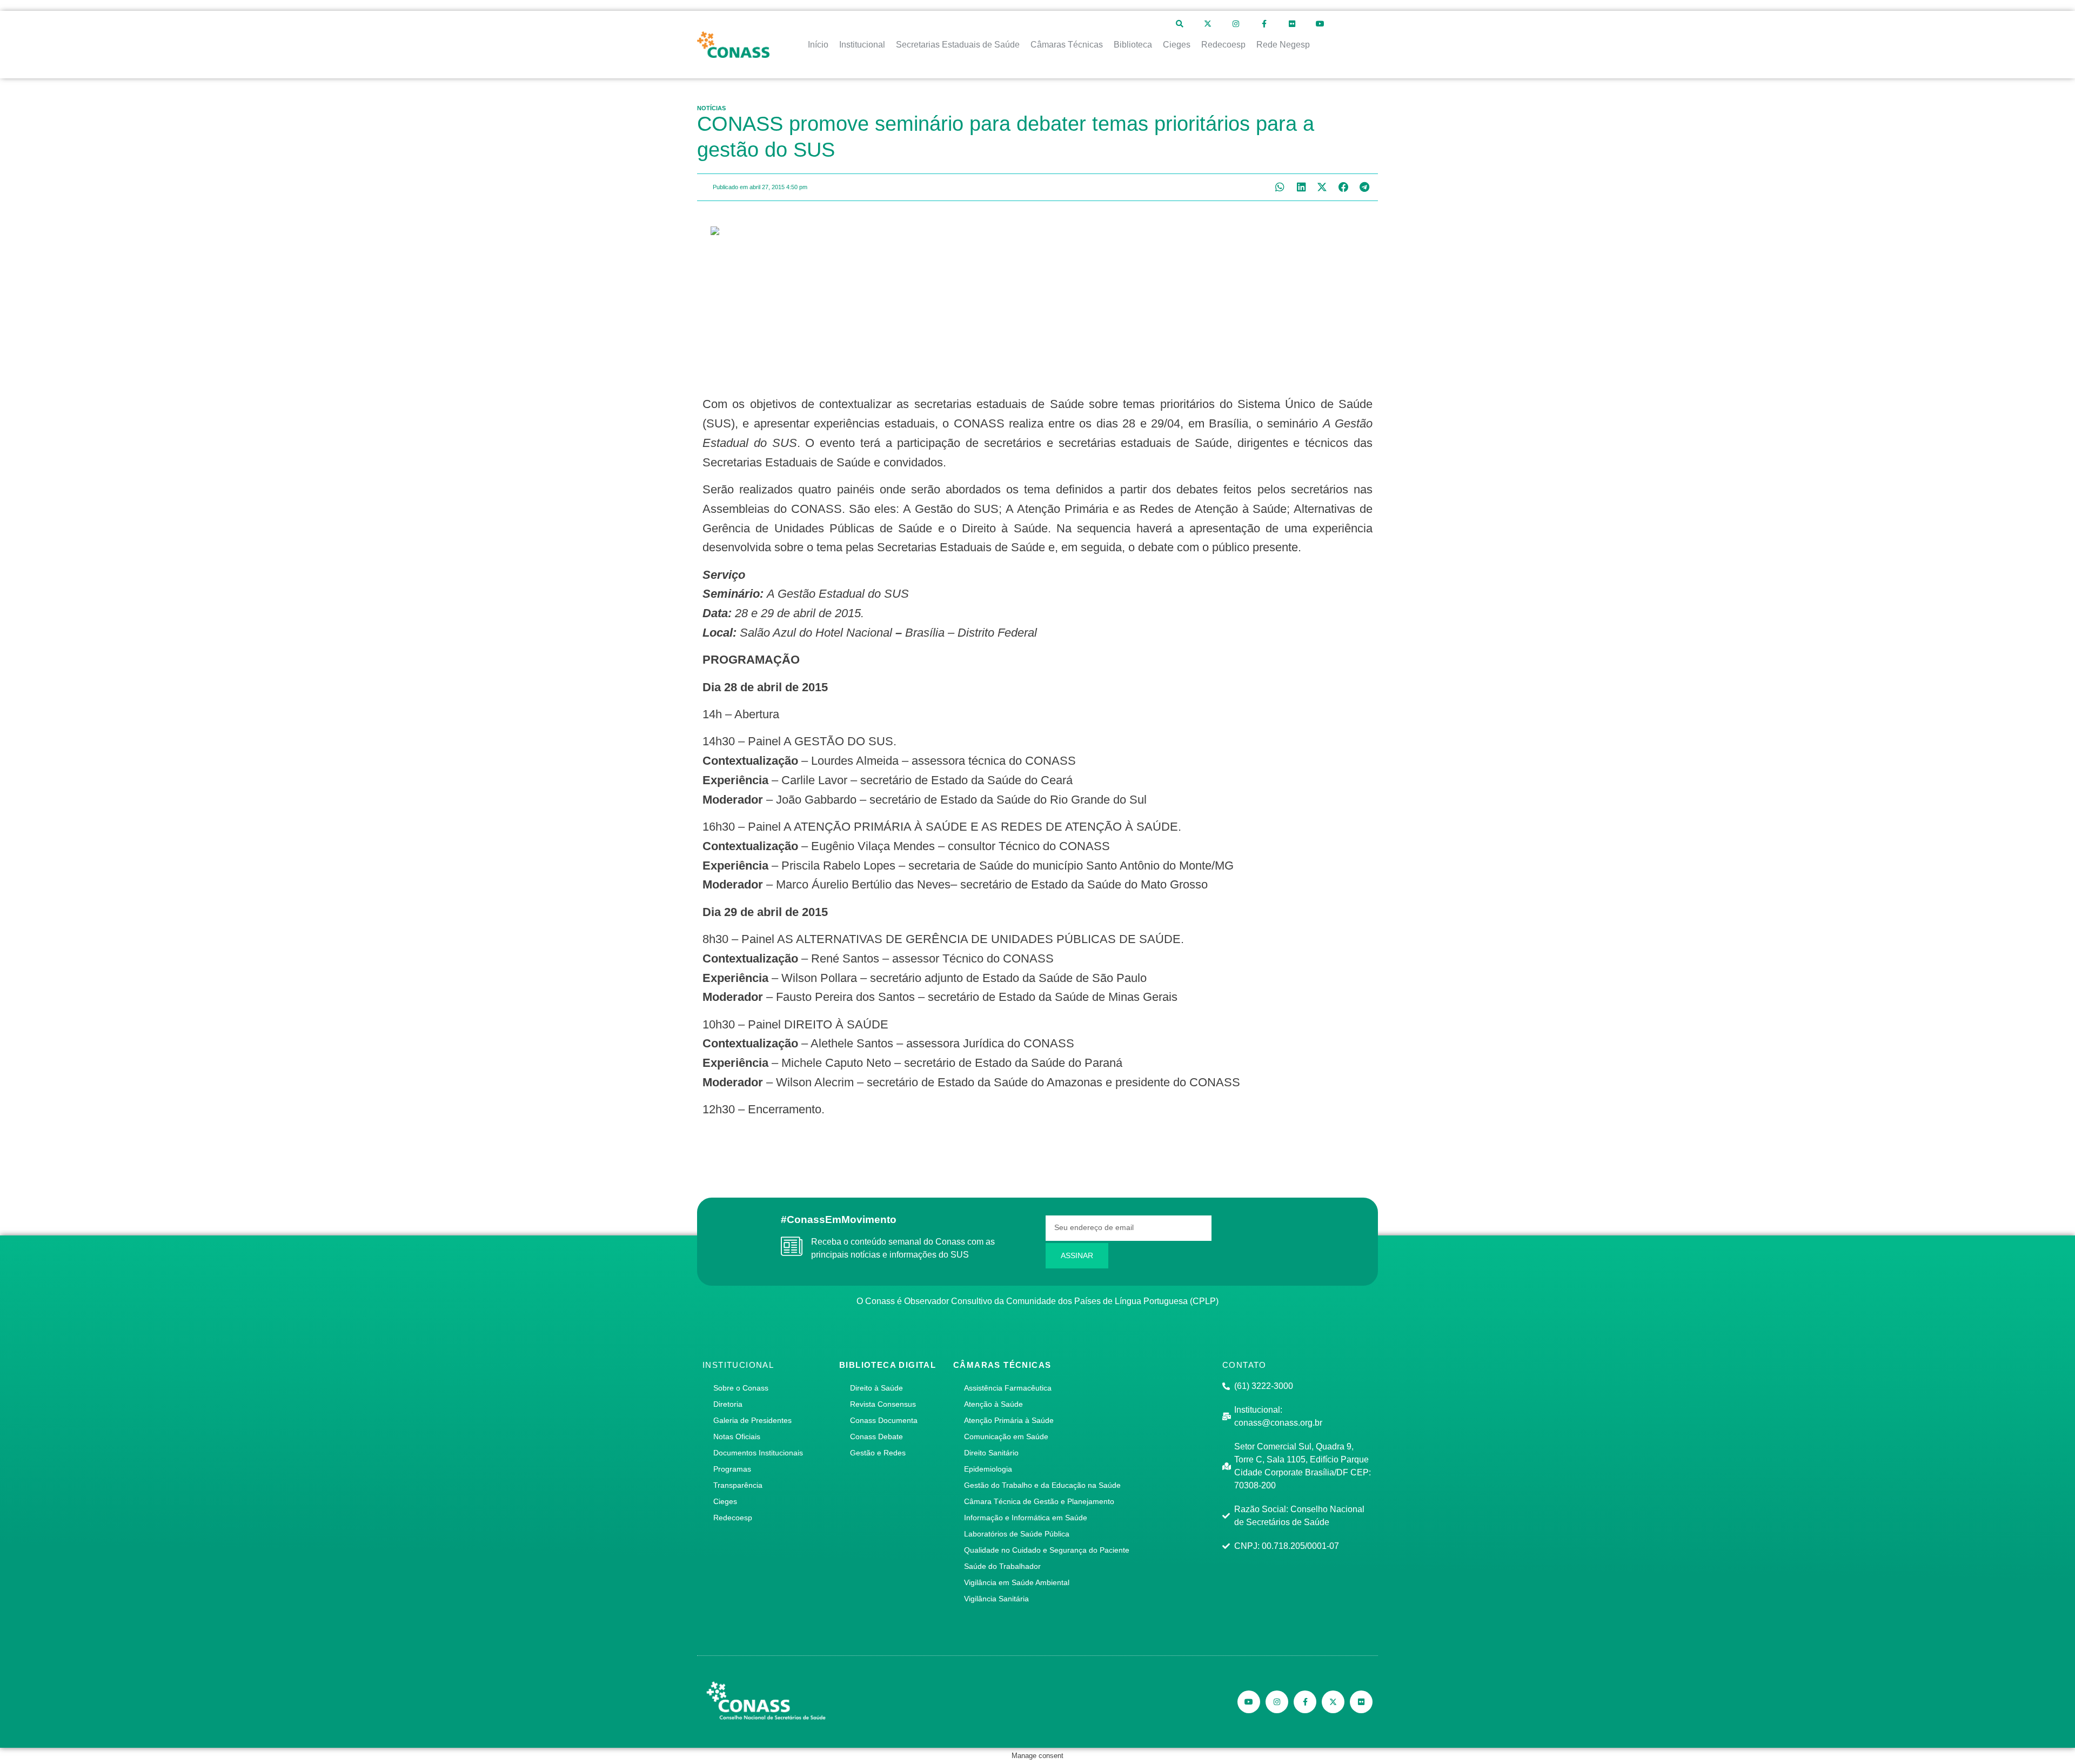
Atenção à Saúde (993, 1404)
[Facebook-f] (1264, 24)
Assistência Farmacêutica (1008, 1388)
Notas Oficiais (737, 1436)
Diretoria (728, 1404)
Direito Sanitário (991, 1453)
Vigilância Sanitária (996, 1599)
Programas (732, 1469)
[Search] (1180, 24)
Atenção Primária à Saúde (1009, 1420)
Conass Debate (876, 1436)
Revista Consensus (883, 1404)
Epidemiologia (988, 1469)
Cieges (725, 1501)
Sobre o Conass (741, 1388)
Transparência (738, 1485)
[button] (1280, 187)
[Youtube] (1320, 24)
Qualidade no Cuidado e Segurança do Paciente (1047, 1550)
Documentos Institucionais (758, 1453)
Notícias (711, 108)
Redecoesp (733, 1518)
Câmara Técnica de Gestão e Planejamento (1039, 1501)
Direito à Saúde (876, 1388)
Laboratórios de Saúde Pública (1017, 1534)
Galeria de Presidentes (752, 1420)
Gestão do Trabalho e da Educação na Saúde (1042, 1485)
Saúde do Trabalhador (1002, 1566)
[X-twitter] (1208, 24)
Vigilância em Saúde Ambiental (1017, 1582)
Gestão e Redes (878, 1453)
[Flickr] (1292, 24)
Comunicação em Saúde (1006, 1436)
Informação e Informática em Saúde (1026, 1518)
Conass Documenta (884, 1420)
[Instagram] (1236, 24)
